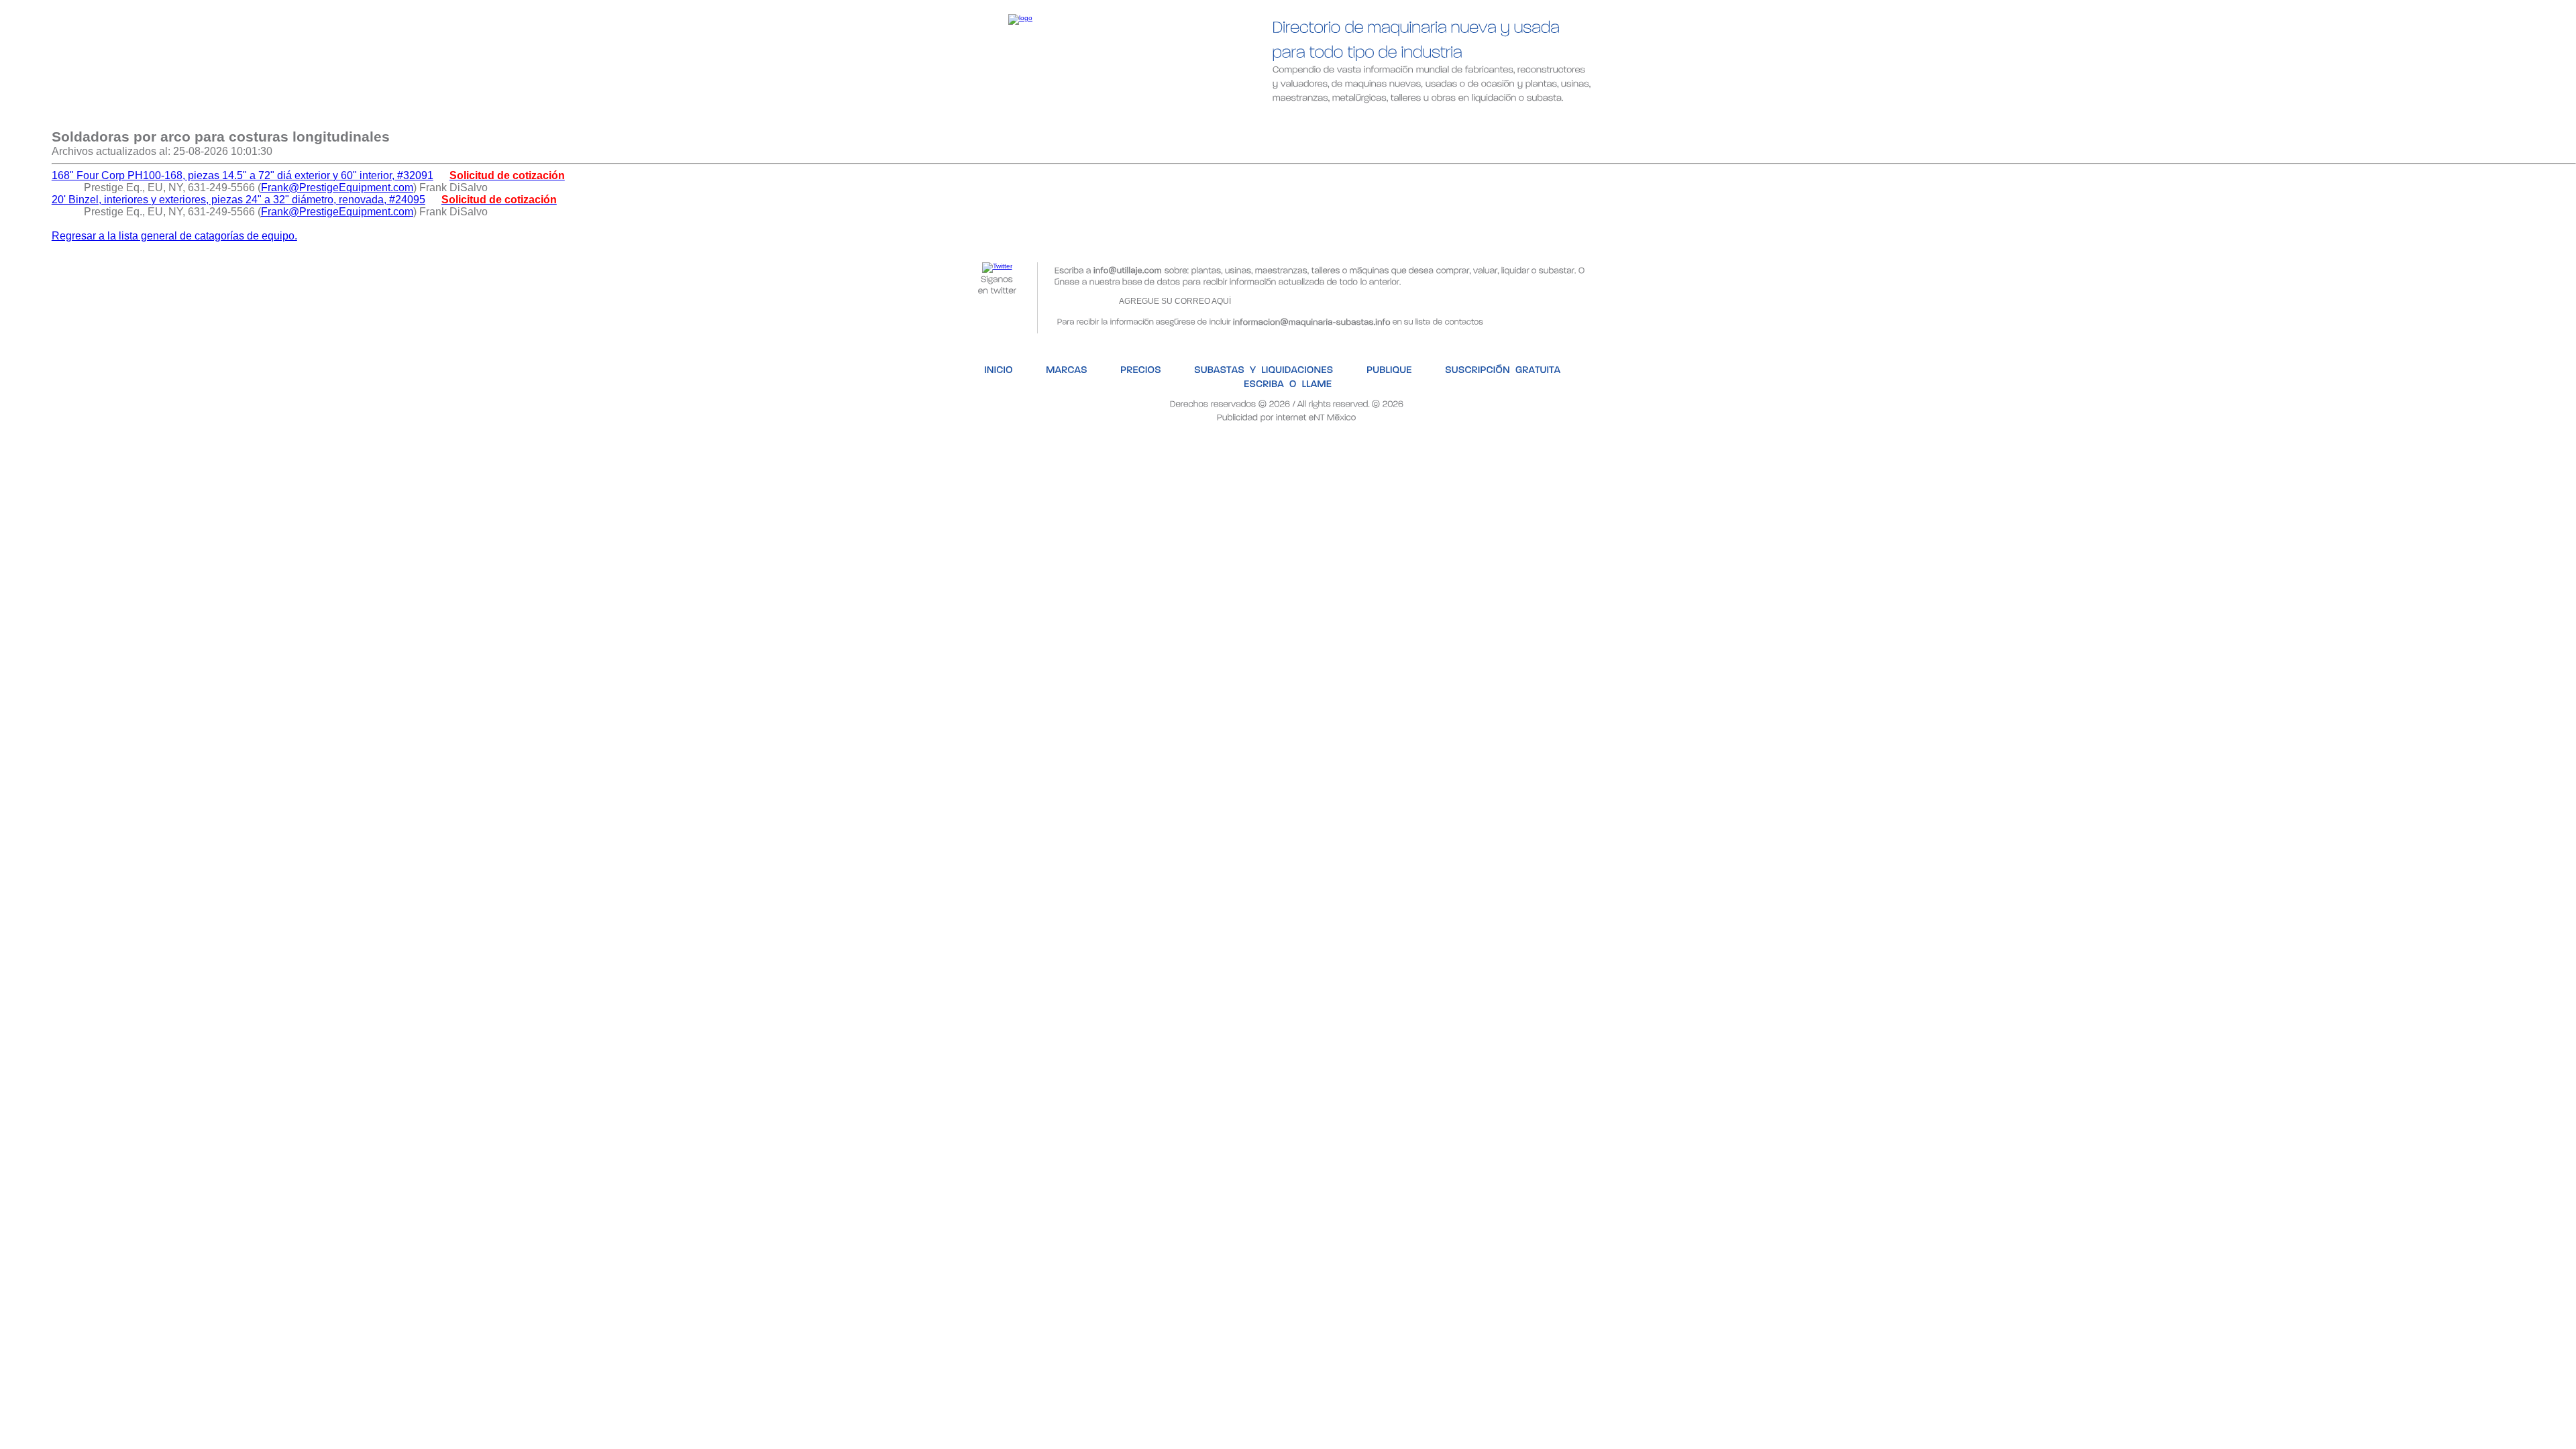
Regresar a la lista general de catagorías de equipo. (174, 236)
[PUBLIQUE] (1346, 119)
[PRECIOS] (1103, 119)
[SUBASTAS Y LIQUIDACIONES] (1224, 119)
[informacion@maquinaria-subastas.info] (1312, 320)
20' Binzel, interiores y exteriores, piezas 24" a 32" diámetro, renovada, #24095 (238, 200)
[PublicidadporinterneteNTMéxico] (1287, 416)
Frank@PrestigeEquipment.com (337, 187)
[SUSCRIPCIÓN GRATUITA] (1458, 119)
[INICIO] (959, 119)
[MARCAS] (1028, 119)
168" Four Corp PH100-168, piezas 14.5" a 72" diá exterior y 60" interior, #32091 (243, 175)
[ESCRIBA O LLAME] (1590, 119)
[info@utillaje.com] (1128, 269)
